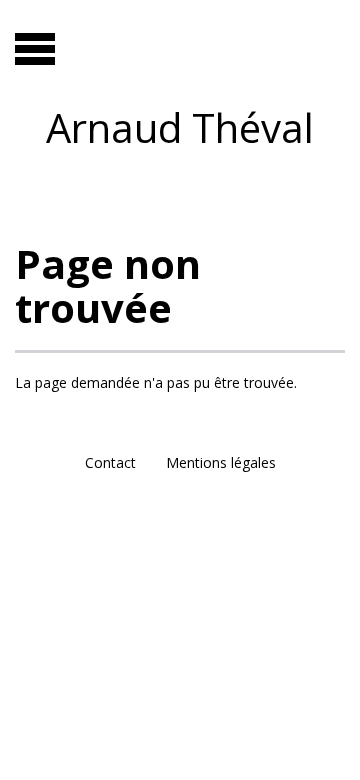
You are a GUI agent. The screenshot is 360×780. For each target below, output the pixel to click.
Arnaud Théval (180, 127)
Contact (110, 462)
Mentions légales (221, 462)
